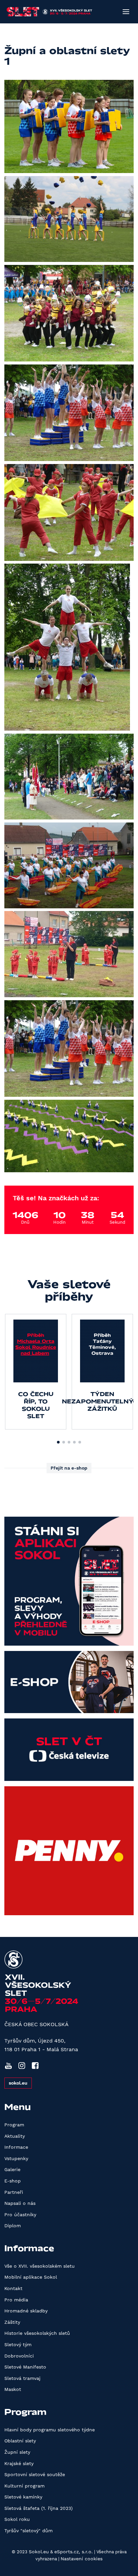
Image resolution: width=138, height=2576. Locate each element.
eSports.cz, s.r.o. (74, 2552)
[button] (58, 1442)
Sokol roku (17, 2519)
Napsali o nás (20, 2203)
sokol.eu (18, 2083)
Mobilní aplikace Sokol (31, 2277)
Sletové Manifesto (25, 2367)
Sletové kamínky (23, 2497)
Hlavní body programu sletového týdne (50, 2430)
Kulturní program (24, 2486)
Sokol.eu (39, 2552)
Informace (16, 2147)
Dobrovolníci (19, 2356)
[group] (36, 1372)
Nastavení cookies (82, 2559)
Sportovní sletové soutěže (35, 2474)
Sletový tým (18, 2344)
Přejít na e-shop (69, 1468)
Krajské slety (19, 2463)
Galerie (12, 2169)
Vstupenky (16, 2158)
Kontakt (13, 2288)
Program (14, 2125)
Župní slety (17, 2452)
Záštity (12, 2322)
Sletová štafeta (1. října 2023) (39, 2508)
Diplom (13, 2226)
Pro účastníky (20, 2215)
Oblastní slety (20, 2441)
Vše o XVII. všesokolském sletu (40, 2266)
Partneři (14, 2192)
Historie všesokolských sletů (37, 2333)
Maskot (13, 2389)
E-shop (13, 2181)
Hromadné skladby (26, 2311)
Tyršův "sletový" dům (28, 2531)
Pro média (16, 2300)
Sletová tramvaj (22, 2378)
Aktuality (15, 2136)
